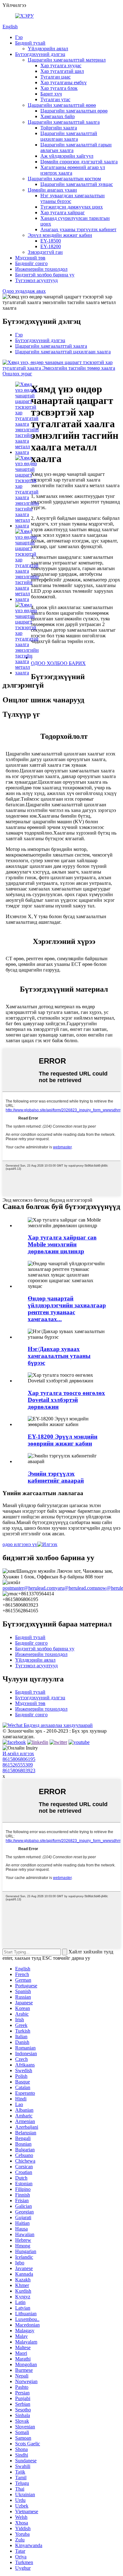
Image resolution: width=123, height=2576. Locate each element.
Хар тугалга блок (59, 88)
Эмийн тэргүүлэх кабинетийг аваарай (56, 1477)
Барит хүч (51, 94)
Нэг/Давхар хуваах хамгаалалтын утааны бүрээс (59, 1356)
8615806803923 (19, 1770)
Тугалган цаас (56, 77)
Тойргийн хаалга (59, 128)
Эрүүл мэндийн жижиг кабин (60, 235)
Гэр (19, 37)
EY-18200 (51, 246)
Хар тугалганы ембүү (64, 82)
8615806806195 (19, 1759)
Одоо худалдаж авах (24, 291)
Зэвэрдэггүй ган (45, 252)
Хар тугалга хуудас (61, 65)
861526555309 (18, 1765)
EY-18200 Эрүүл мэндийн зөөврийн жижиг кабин (63, 1440)
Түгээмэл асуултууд (36, 280)
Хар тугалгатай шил (62, 71)
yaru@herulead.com (75, 1588)
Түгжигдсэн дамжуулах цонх (72, 207)
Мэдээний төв (30, 258)
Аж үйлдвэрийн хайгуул (67, 156)
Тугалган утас (55, 99)
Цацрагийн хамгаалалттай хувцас (77, 184)
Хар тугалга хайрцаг (63, 212)
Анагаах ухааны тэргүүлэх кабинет (78, 229)
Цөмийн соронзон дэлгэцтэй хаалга (79, 162)
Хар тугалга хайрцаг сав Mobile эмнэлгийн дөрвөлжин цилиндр (62, 1244)
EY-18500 (51, 241)
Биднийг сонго (31, 263)
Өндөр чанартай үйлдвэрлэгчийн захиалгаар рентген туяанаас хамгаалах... (67, 1309)
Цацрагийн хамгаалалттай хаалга (64, 122)
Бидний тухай (30, 43)
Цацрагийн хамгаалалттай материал (67, 60)
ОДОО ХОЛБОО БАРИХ (58, 663)
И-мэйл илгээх (18, 1754)
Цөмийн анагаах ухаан (52, 190)
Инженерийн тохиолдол (41, 269)
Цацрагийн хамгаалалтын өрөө (74, 111)
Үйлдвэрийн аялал (48, 49)
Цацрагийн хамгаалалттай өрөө (62, 105)
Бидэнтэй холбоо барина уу (45, 275)
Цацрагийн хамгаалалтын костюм (64, 179)
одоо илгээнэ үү (20, 1544)
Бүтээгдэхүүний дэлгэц (40, 54)
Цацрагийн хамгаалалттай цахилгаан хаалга (69, 136)
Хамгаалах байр (58, 116)
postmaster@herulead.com (29, 1588)
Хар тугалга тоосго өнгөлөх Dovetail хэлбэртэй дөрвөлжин (66, 1400)
